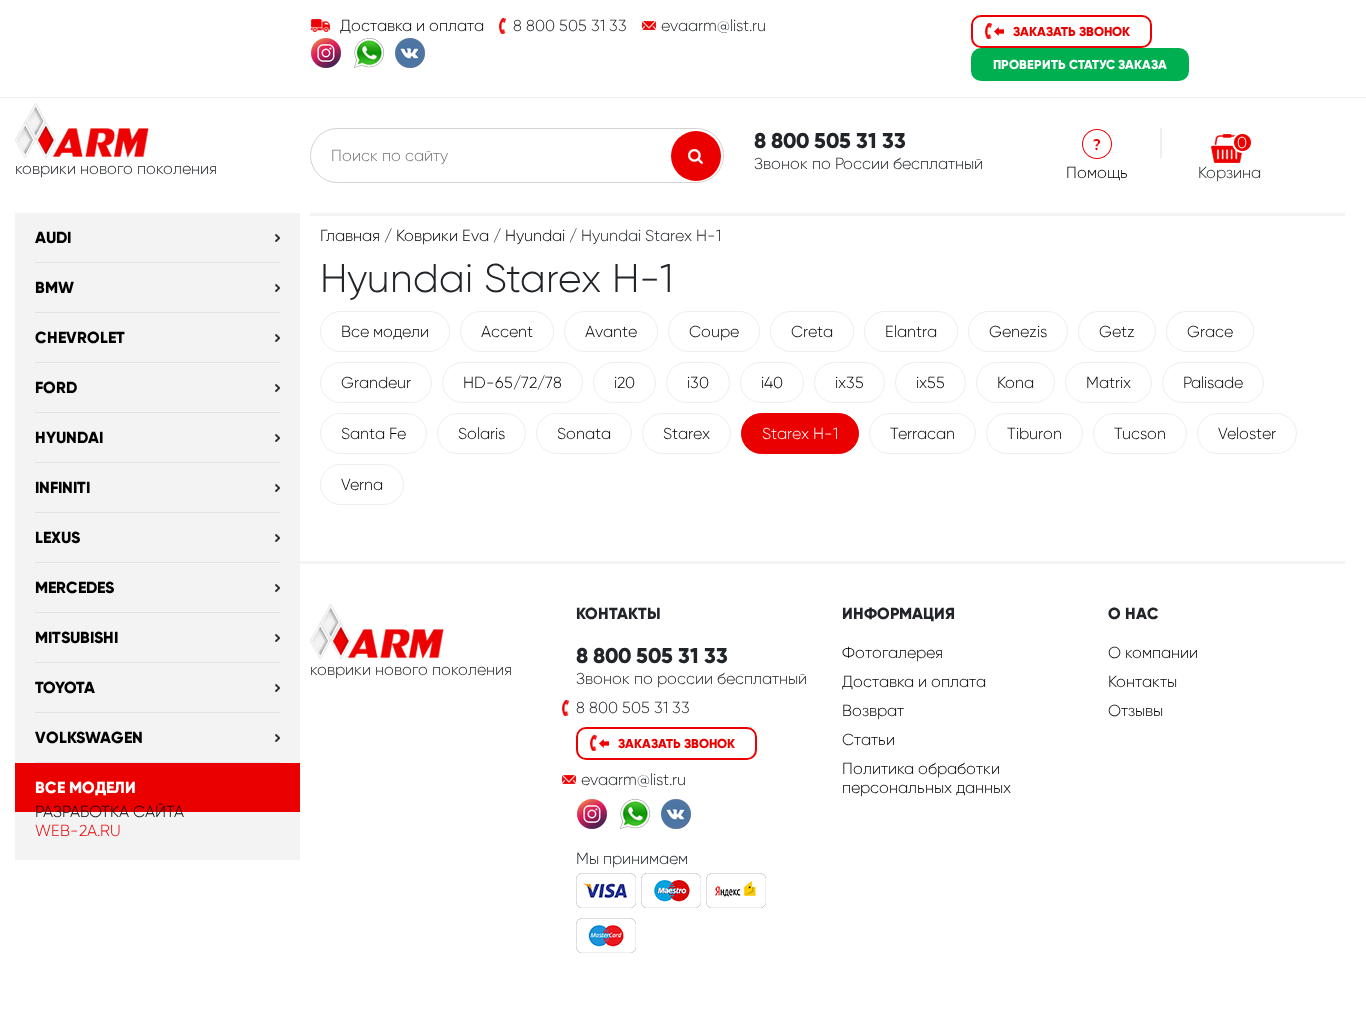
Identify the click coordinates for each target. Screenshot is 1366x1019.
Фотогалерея (892, 652)
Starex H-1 (800, 433)
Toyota (65, 687)
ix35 (849, 382)
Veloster (1247, 433)
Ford (56, 387)
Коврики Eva (442, 235)
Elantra (911, 331)
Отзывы (1135, 710)
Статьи (868, 739)
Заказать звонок (1071, 31)
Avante (611, 331)
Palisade (1213, 382)
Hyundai (69, 437)
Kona (1015, 382)
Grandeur (376, 382)
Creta (812, 331)
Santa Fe (373, 433)
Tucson (1140, 433)
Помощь (1097, 172)
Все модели (85, 787)
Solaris (481, 433)
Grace (1210, 331)
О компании (1153, 652)
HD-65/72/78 (512, 382)
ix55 (930, 382)
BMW (54, 287)
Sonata (584, 433)
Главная (350, 235)
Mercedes (74, 587)
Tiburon (1034, 433)
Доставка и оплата (412, 25)
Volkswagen (89, 737)
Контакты (1142, 681)
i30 (698, 382)
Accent (507, 331)
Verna (362, 484)
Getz (1117, 331)
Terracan (922, 433)
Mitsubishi (76, 637)
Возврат (873, 710)
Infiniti (62, 487)
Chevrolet (80, 337)
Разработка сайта (109, 811)
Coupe (714, 331)
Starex (686, 433)
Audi (53, 237)
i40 (772, 382)
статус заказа (1080, 64)
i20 (624, 382)
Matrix (1108, 382)
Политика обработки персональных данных (926, 778)
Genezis (1018, 331)
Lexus (57, 537)
